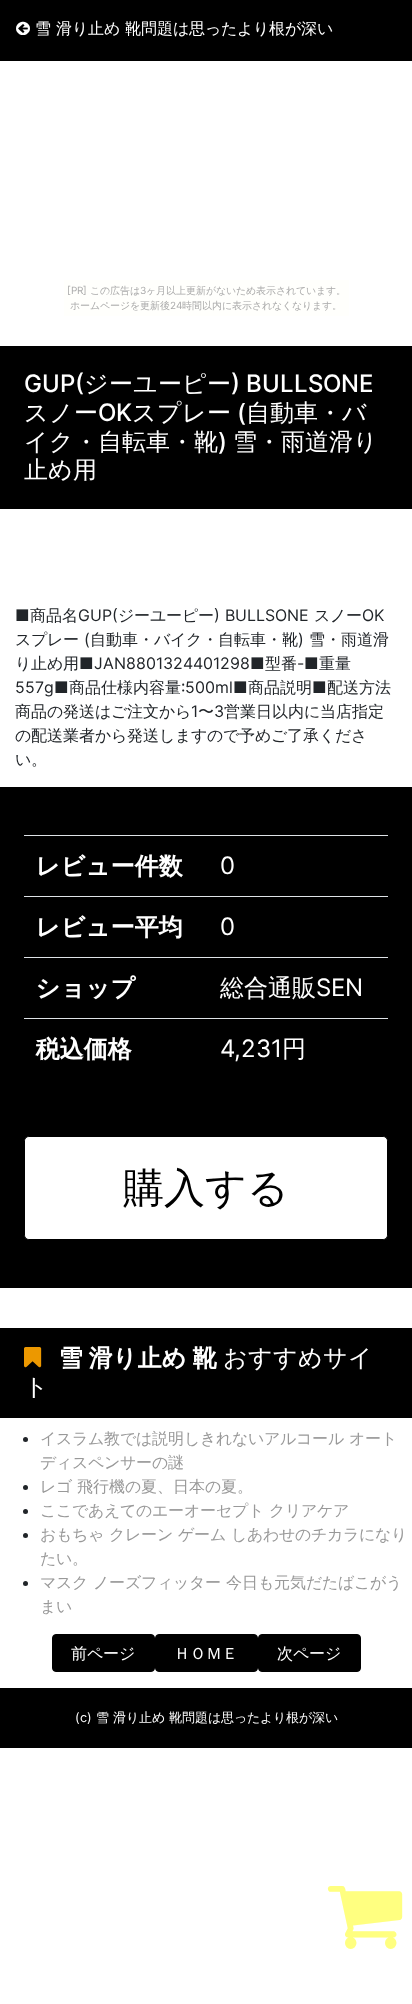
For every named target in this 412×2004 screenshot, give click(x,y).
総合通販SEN (291, 987)
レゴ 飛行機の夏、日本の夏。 (146, 1486)
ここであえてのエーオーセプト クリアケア (194, 1510)
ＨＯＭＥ (206, 1653)
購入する (206, 1187)
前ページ (103, 1653)
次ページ (309, 1653)
